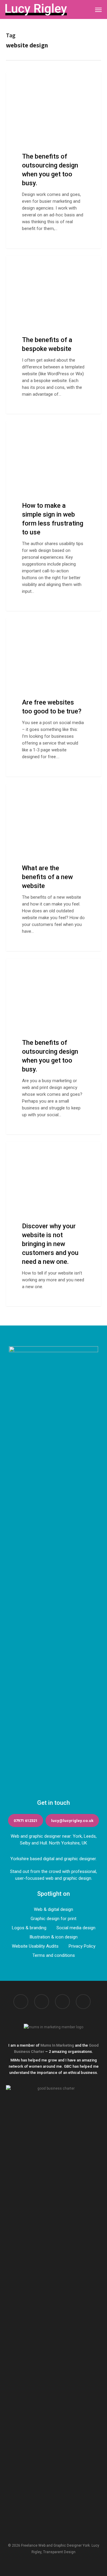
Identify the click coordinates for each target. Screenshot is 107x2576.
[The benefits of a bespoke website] (53, 335)
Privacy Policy (82, 1946)
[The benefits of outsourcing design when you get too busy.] (53, 160)
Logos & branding (29, 1928)
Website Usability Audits (35, 1946)
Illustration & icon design (53, 1937)
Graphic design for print (53, 1919)
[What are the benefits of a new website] (53, 868)
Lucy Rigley (27, 79)
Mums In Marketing (57, 2045)
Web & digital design (53, 1909)
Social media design (76, 1928)
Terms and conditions (54, 1955)
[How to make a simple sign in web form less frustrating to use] (53, 516)
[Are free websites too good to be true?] (53, 697)
